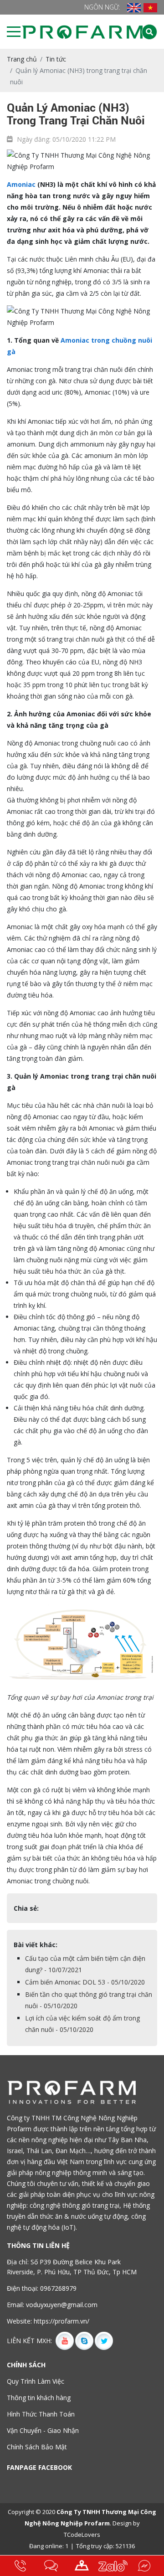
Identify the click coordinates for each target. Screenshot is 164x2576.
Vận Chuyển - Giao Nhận (43, 2430)
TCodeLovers (82, 2535)
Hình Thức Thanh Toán (41, 2414)
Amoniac (21, 184)
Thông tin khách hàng (39, 2398)
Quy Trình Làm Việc (36, 2381)
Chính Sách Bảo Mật (37, 2447)
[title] (20, 2566)
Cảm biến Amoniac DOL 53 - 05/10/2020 (85, 1982)
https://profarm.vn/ (61, 2321)
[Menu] (14, 31)
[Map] (82, 2566)
